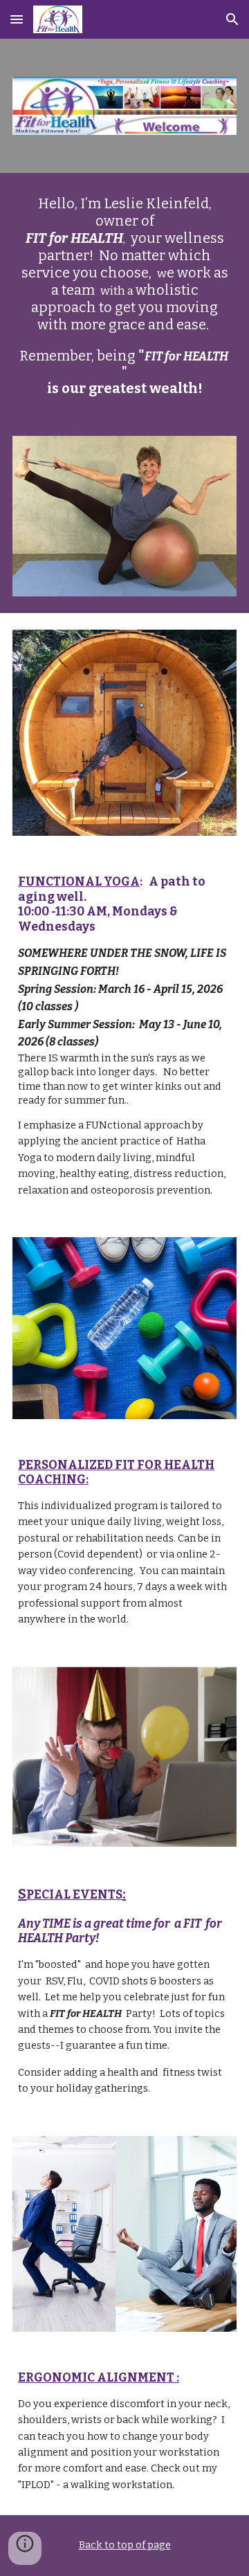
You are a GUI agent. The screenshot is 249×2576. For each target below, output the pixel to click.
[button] (17, 19)
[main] (124, 296)
